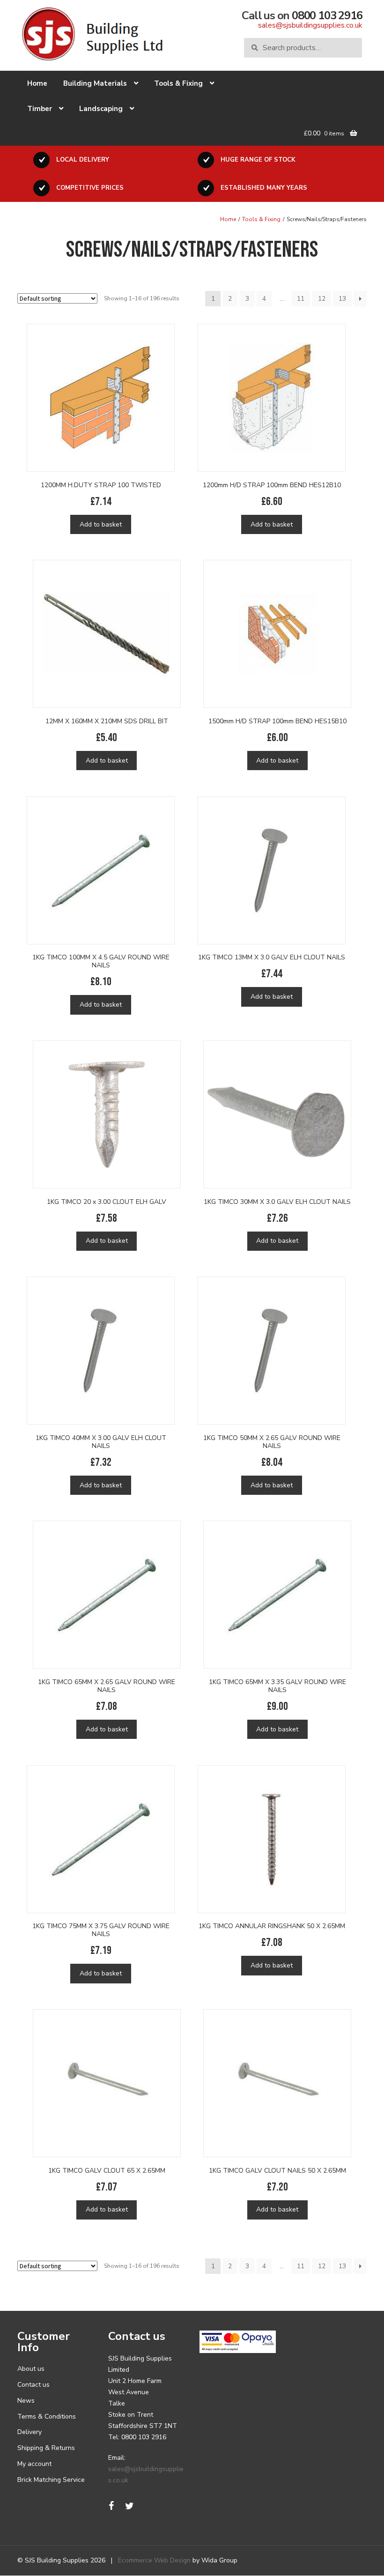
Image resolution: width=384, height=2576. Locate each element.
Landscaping (101, 109)
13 (342, 299)
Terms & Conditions (47, 2416)
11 (301, 299)
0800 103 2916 (327, 15)
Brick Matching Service (51, 2480)
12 (322, 299)
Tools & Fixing (178, 83)
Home (37, 83)
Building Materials (95, 83)
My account (34, 2464)
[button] (19, 2557)
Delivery (30, 2432)
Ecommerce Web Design (154, 2560)
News (26, 2401)
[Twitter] (130, 2506)
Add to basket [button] (101, 524)
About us (31, 2369)
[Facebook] (111, 2506)
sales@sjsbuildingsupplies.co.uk (310, 25)
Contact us (33, 2385)
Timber (40, 109)
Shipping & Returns (46, 2448)
